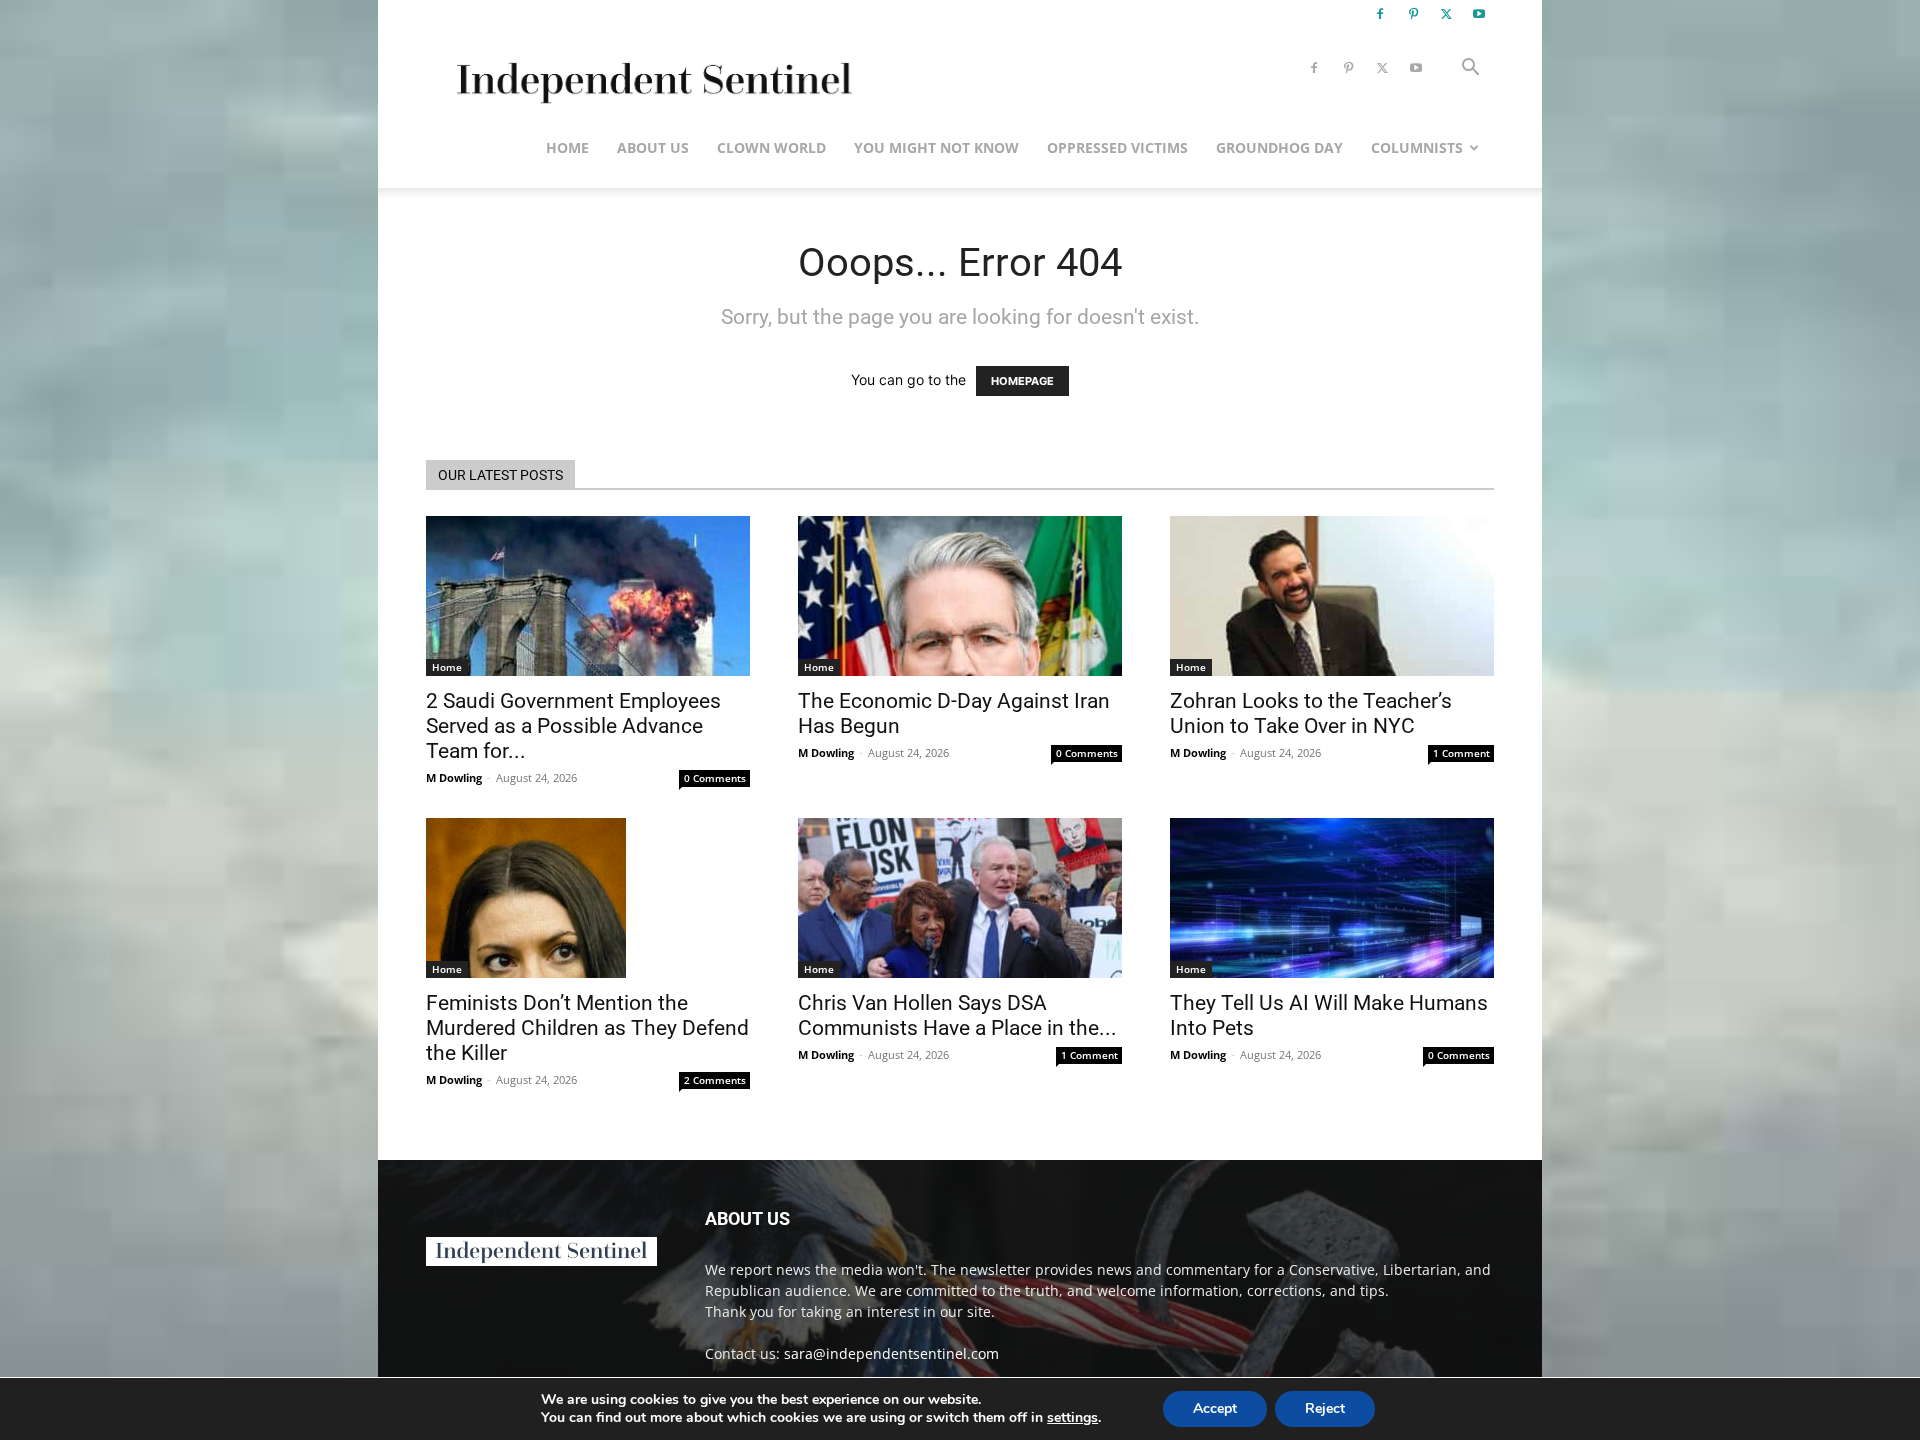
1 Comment (1461, 753)
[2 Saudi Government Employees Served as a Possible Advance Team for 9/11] (588, 596)
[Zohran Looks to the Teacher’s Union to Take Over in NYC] (1332, 596)
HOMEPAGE (1022, 381)
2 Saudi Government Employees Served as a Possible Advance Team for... (573, 726)
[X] (1446, 14)
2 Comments (715, 1080)
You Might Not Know (936, 147)
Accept (1215, 1408)
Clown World (771, 147)
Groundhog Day (1279, 147)
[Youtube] (1479, 14)
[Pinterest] (1413, 14)
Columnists (1417, 147)
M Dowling (454, 777)
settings (1072, 1418)
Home (567, 147)
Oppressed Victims (1117, 147)
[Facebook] (1380, 14)
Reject (1325, 1408)
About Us (653, 147)
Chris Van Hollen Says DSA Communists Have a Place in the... (957, 1015)
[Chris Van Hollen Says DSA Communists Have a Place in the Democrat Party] (960, 898)
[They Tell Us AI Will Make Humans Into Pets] (1332, 898)
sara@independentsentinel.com (891, 1353)
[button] (1470, 69)
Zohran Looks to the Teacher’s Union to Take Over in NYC (1311, 713)
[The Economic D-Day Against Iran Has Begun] (960, 596)
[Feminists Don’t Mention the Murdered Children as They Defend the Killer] (588, 898)
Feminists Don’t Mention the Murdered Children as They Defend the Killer (587, 1028)
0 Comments (715, 778)
